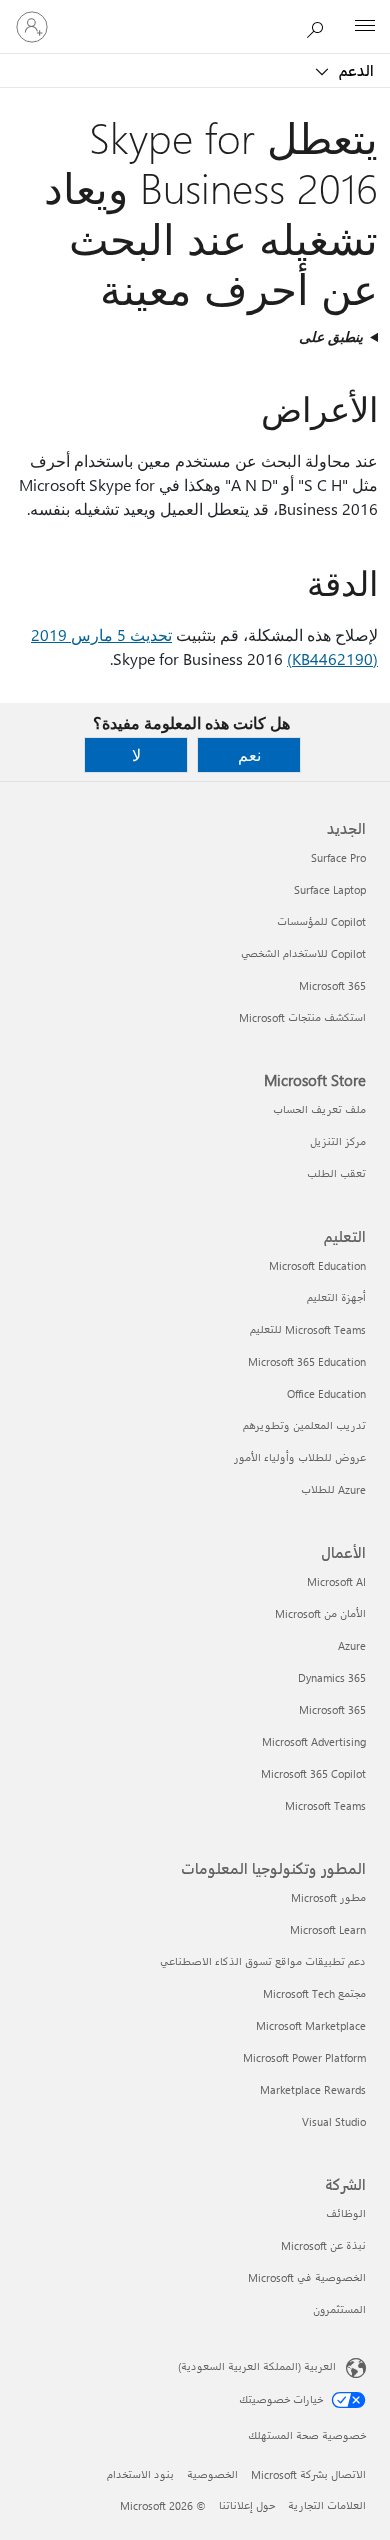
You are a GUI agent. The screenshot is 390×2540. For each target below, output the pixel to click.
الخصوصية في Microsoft (307, 2277)
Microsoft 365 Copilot (313, 1773)
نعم (249, 754)
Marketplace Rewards (313, 2089)
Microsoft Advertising (314, 1741)
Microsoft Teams (325, 1805)
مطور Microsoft (328, 1897)
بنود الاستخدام (140, 2474)
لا (136, 754)
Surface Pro (338, 857)
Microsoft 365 (332, 985)
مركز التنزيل (338, 1141)
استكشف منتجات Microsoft (302, 1017)
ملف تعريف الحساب (319, 1109)
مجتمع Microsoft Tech (314, 1993)
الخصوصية (212, 2474)
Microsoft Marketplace (311, 2025)
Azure (352, 1645)
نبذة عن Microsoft (323, 2245)
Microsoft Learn (328, 1929)
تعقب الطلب (336, 1173)
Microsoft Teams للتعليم (308, 1329)
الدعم (354, 70)
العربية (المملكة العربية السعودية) (257, 2366)
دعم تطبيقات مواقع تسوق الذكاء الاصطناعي (263, 1961)
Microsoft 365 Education (307, 1361)
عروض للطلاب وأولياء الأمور (300, 1457)
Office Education (326, 1393)
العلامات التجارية (327, 2505)
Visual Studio (334, 2121)
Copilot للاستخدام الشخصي (303, 953)
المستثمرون (339, 2309)
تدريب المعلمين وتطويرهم (304, 1425)
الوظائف (346, 2213)
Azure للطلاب (333, 1489)
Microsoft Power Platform (304, 2057)
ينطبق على (331, 336)
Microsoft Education (317, 1265)
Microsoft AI (336, 1581)
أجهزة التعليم (336, 1297)
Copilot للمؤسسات (321, 921)
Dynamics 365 (332, 1677)
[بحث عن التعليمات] (320, 26)
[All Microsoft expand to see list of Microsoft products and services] (365, 27)
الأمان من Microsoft (320, 1613)
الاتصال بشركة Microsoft (308, 2474)
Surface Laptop (330, 889)
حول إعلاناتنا (247, 2505)
